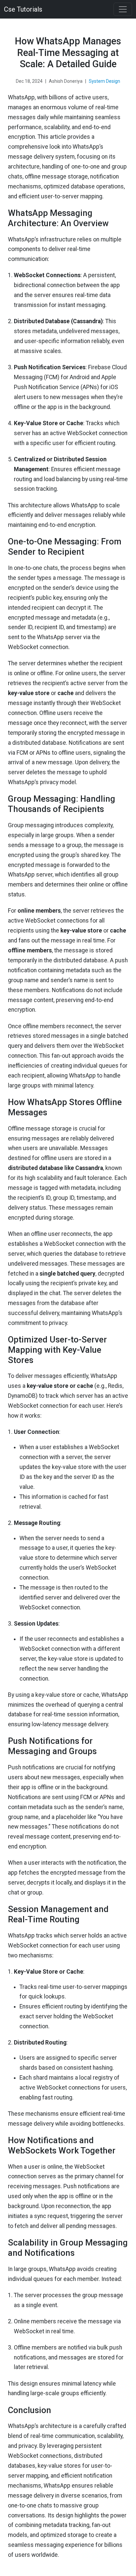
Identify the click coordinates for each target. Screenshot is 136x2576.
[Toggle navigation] (123, 9)
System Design (104, 81)
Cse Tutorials (23, 9)
